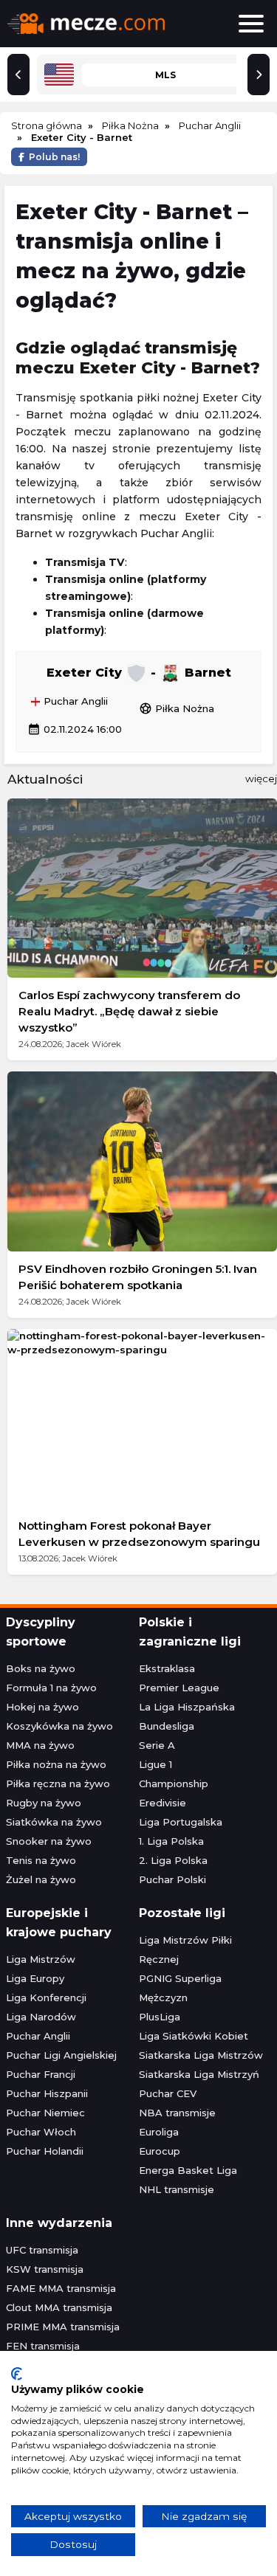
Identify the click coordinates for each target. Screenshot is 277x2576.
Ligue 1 (155, 1764)
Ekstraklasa (167, 1668)
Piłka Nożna (177, 708)
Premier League (179, 1688)
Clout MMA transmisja (59, 2307)
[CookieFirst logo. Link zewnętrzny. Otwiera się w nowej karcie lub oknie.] (17, 2374)
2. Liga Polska (173, 1860)
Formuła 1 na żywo (51, 1688)
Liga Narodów (41, 2017)
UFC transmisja (42, 2250)
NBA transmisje (177, 2113)
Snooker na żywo (49, 1841)
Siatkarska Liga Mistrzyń (199, 2074)
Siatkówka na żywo (54, 1822)
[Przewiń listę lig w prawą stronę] (259, 75)
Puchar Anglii (74, 702)
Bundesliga (167, 1726)
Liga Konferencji (46, 1997)
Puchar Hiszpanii (47, 2093)
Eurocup (160, 2151)
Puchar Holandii (45, 2151)
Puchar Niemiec (45, 2113)
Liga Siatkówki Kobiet (194, 2036)
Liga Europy (35, 1978)
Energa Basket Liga (188, 2170)
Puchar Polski (172, 1879)
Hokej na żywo (42, 1707)
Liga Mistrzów (41, 1959)
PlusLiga (160, 2017)
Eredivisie (163, 1803)
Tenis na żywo (41, 1860)
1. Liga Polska (171, 1841)
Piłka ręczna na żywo (58, 1783)
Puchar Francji (41, 2074)
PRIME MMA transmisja (63, 2327)
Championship (174, 1783)
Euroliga (159, 2132)
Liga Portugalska (181, 1822)
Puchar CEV (168, 2093)
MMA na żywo (40, 1745)
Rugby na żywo (44, 1803)
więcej (261, 778)
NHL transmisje (177, 2189)
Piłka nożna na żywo (56, 1764)
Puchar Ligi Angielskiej (61, 2055)
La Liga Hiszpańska (187, 1707)
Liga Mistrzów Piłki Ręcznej (185, 1950)
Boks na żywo (41, 1668)
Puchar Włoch (41, 2132)
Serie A (157, 1745)
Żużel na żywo (41, 1879)
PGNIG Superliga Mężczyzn (180, 1988)
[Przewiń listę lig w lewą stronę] (18, 75)
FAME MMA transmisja (61, 2288)
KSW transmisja (45, 2269)
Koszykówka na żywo (59, 1726)
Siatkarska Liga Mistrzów (201, 2055)
